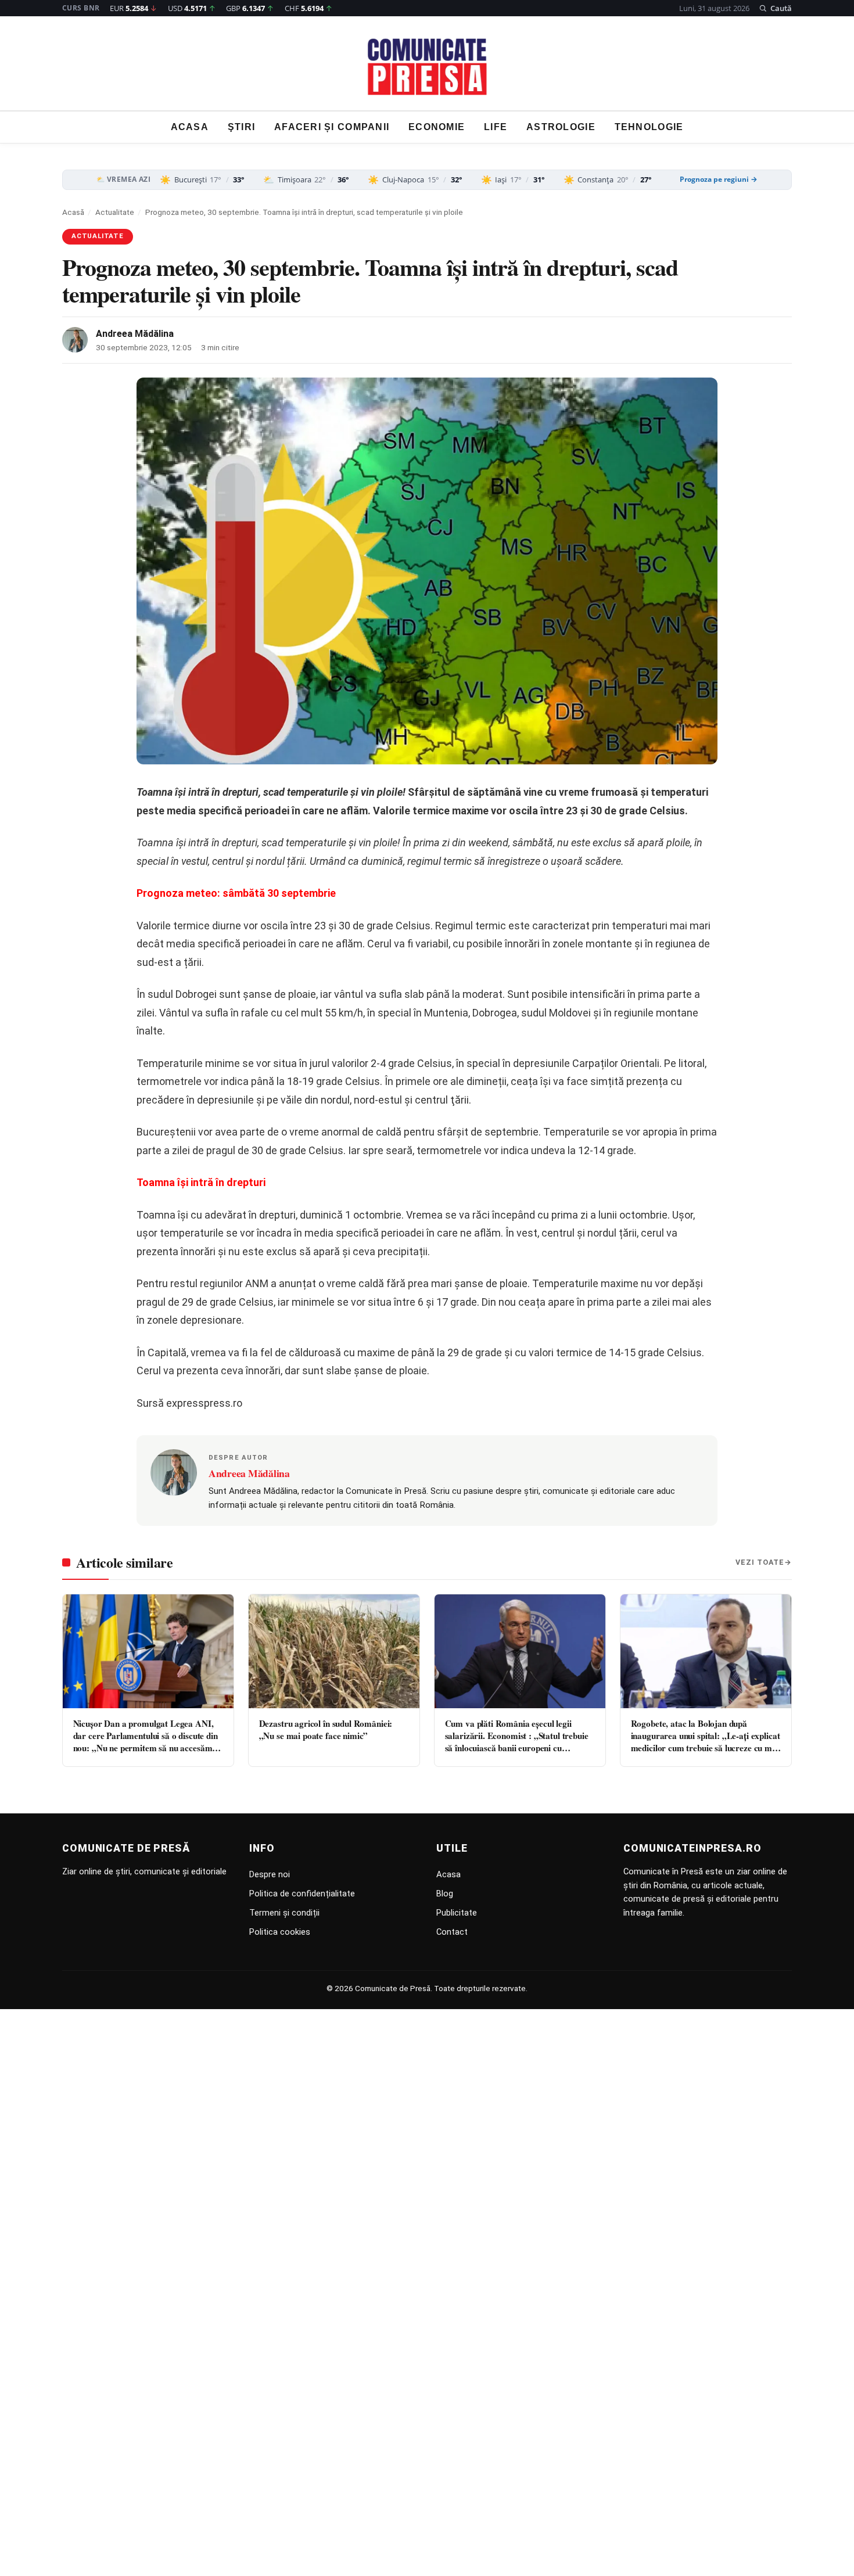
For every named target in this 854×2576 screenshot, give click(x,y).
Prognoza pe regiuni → (719, 179)
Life (496, 127)
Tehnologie (649, 127)
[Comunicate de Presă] (427, 67)
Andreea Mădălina (135, 334)
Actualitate (115, 212)
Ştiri (241, 127)
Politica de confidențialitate (302, 1894)
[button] (775, 8)
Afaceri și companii (332, 127)
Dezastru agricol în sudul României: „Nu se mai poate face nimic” (326, 1729)
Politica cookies (280, 1932)
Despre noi (270, 1874)
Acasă (73, 212)
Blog (445, 1894)
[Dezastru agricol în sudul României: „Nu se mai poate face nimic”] (334, 1651)
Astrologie (561, 127)
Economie (437, 127)
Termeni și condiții (284, 1913)
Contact (452, 1932)
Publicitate (457, 1913)
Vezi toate (760, 1562)
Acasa (190, 127)
